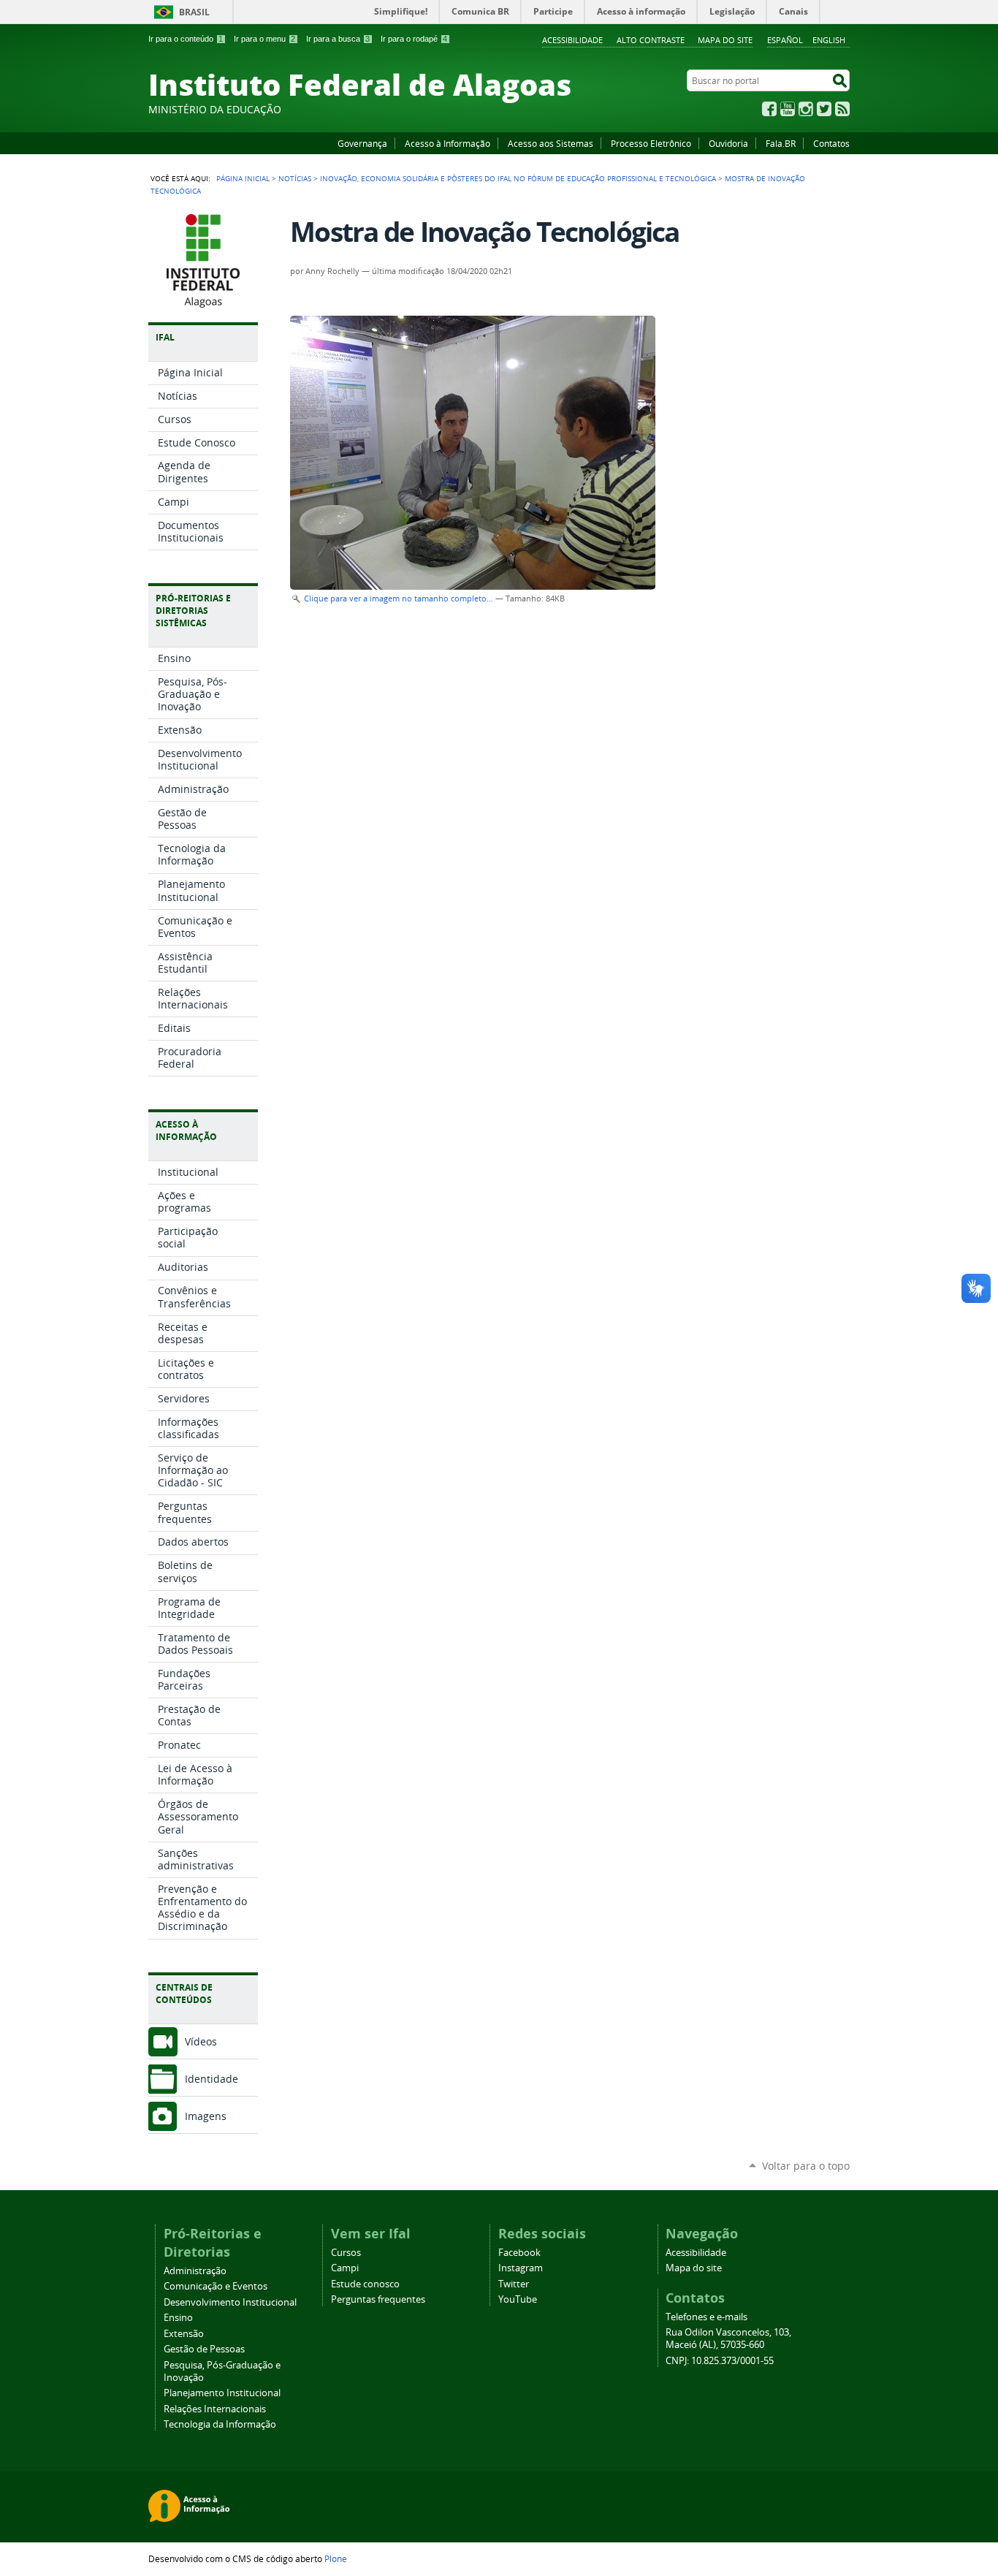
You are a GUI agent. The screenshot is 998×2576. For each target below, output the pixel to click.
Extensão (184, 2334)
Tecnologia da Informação (220, 2424)
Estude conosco (365, 2284)
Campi (345, 2268)
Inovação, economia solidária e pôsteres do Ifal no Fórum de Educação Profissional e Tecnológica (518, 178)
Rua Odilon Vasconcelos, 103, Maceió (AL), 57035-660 (728, 2338)
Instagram (806, 109)
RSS (842, 109)
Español (785, 40)
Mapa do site (725, 40)
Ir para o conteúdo (186, 39)
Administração (195, 2271)
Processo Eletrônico (651, 143)
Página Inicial (243, 178)
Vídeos (201, 2041)
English (829, 40)
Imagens (206, 2116)
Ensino (178, 2318)
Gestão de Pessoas (204, 2349)
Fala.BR (781, 143)
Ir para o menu (264, 39)
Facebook (769, 109)
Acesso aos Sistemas (551, 143)
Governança (362, 143)
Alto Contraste (651, 40)
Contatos (831, 143)
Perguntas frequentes (378, 2299)
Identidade (212, 2079)
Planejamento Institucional (222, 2393)
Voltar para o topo (806, 2166)
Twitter (824, 109)
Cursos (346, 2253)
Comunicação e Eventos (216, 2286)
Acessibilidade (572, 40)
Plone (336, 2558)
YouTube (788, 109)
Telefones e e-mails (706, 2317)
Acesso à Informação (447, 143)
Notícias (295, 178)
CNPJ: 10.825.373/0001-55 (720, 2361)
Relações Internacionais (215, 2409)
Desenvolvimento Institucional (230, 2302)
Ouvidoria (728, 143)
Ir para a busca (338, 39)
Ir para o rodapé (414, 39)
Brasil (194, 12)
